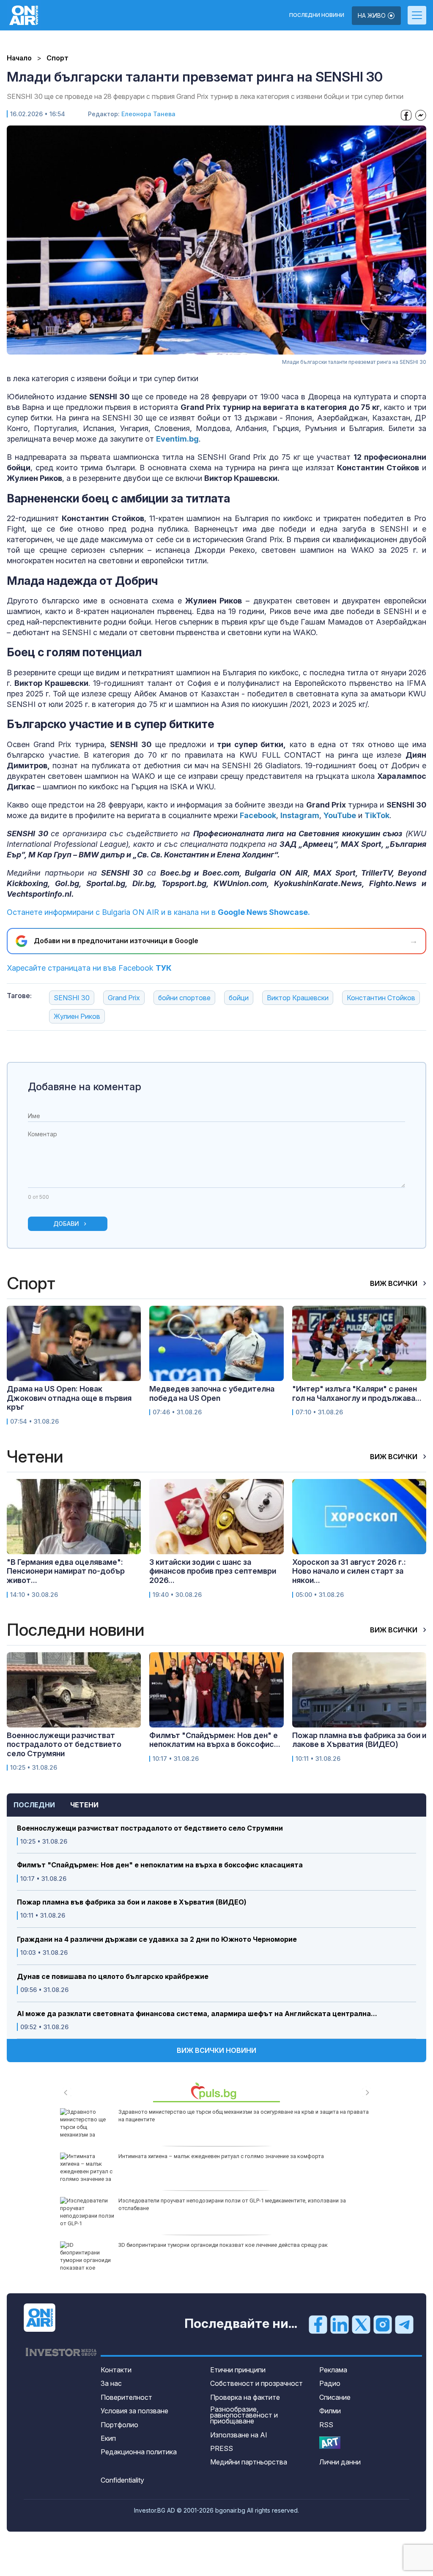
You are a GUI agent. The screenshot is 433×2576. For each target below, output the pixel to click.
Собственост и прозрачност (256, 2383)
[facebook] (318, 2324)
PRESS (222, 2448)
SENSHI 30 (72, 998)
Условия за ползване (134, 2411)
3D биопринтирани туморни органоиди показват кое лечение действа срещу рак (223, 2245)
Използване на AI (239, 2435)
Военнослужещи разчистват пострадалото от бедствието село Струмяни (150, 1828)
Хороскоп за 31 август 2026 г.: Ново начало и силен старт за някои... (349, 1571)
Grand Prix (124, 998)
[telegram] (404, 2324)
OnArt (330, 2443)
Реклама (333, 2370)
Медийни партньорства (249, 2462)
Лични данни (340, 2462)
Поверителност (126, 2397)
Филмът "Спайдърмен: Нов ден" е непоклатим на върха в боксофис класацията (160, 1865)
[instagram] (383, 2324)
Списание (335, 2397)
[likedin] (340, 2324)
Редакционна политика (139, 2452)
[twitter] (361, 2324)
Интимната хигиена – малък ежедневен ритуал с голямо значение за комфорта (221, 2156)
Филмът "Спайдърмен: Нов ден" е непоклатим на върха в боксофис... (215, 1740)
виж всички (395, 1283)
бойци (239, 998)
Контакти (116, 2370)
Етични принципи (238, 2370)
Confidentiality (122, 2480)
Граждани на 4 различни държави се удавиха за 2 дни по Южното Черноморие (157, 1939)
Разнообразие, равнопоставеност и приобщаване (244, 2415)
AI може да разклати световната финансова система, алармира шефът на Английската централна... (197, 2014)
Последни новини (317, 15)
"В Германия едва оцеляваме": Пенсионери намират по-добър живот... (66, 1571)
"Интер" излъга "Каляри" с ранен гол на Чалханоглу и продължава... (357, 1393)
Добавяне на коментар (85, 1087)
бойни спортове (184, 998)
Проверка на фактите (245, 2397)
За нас (111, 2383)
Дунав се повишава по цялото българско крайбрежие (113, 1977)
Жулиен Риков (77, 1016)
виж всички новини (216, 2050)
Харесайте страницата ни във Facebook (89, 968)
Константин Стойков (381, 998)
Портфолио (119, 2425)
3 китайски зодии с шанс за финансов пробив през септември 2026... (213, 1571)
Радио (330, 2383)
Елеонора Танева (148, 114)
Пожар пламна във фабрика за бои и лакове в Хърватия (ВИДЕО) (132, 1902)
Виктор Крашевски (298, 998)
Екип (108, 2438)
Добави (66, 1224)
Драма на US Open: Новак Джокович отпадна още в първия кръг (69, 1398)
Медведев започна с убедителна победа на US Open (212, 1393)
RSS (326, 2425)
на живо (373, 15)
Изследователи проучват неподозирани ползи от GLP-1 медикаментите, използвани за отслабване (232, 2204)
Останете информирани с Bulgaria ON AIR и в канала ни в (158, 912)
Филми (330, 2411)
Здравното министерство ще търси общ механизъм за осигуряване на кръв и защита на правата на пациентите (244, 2116)
